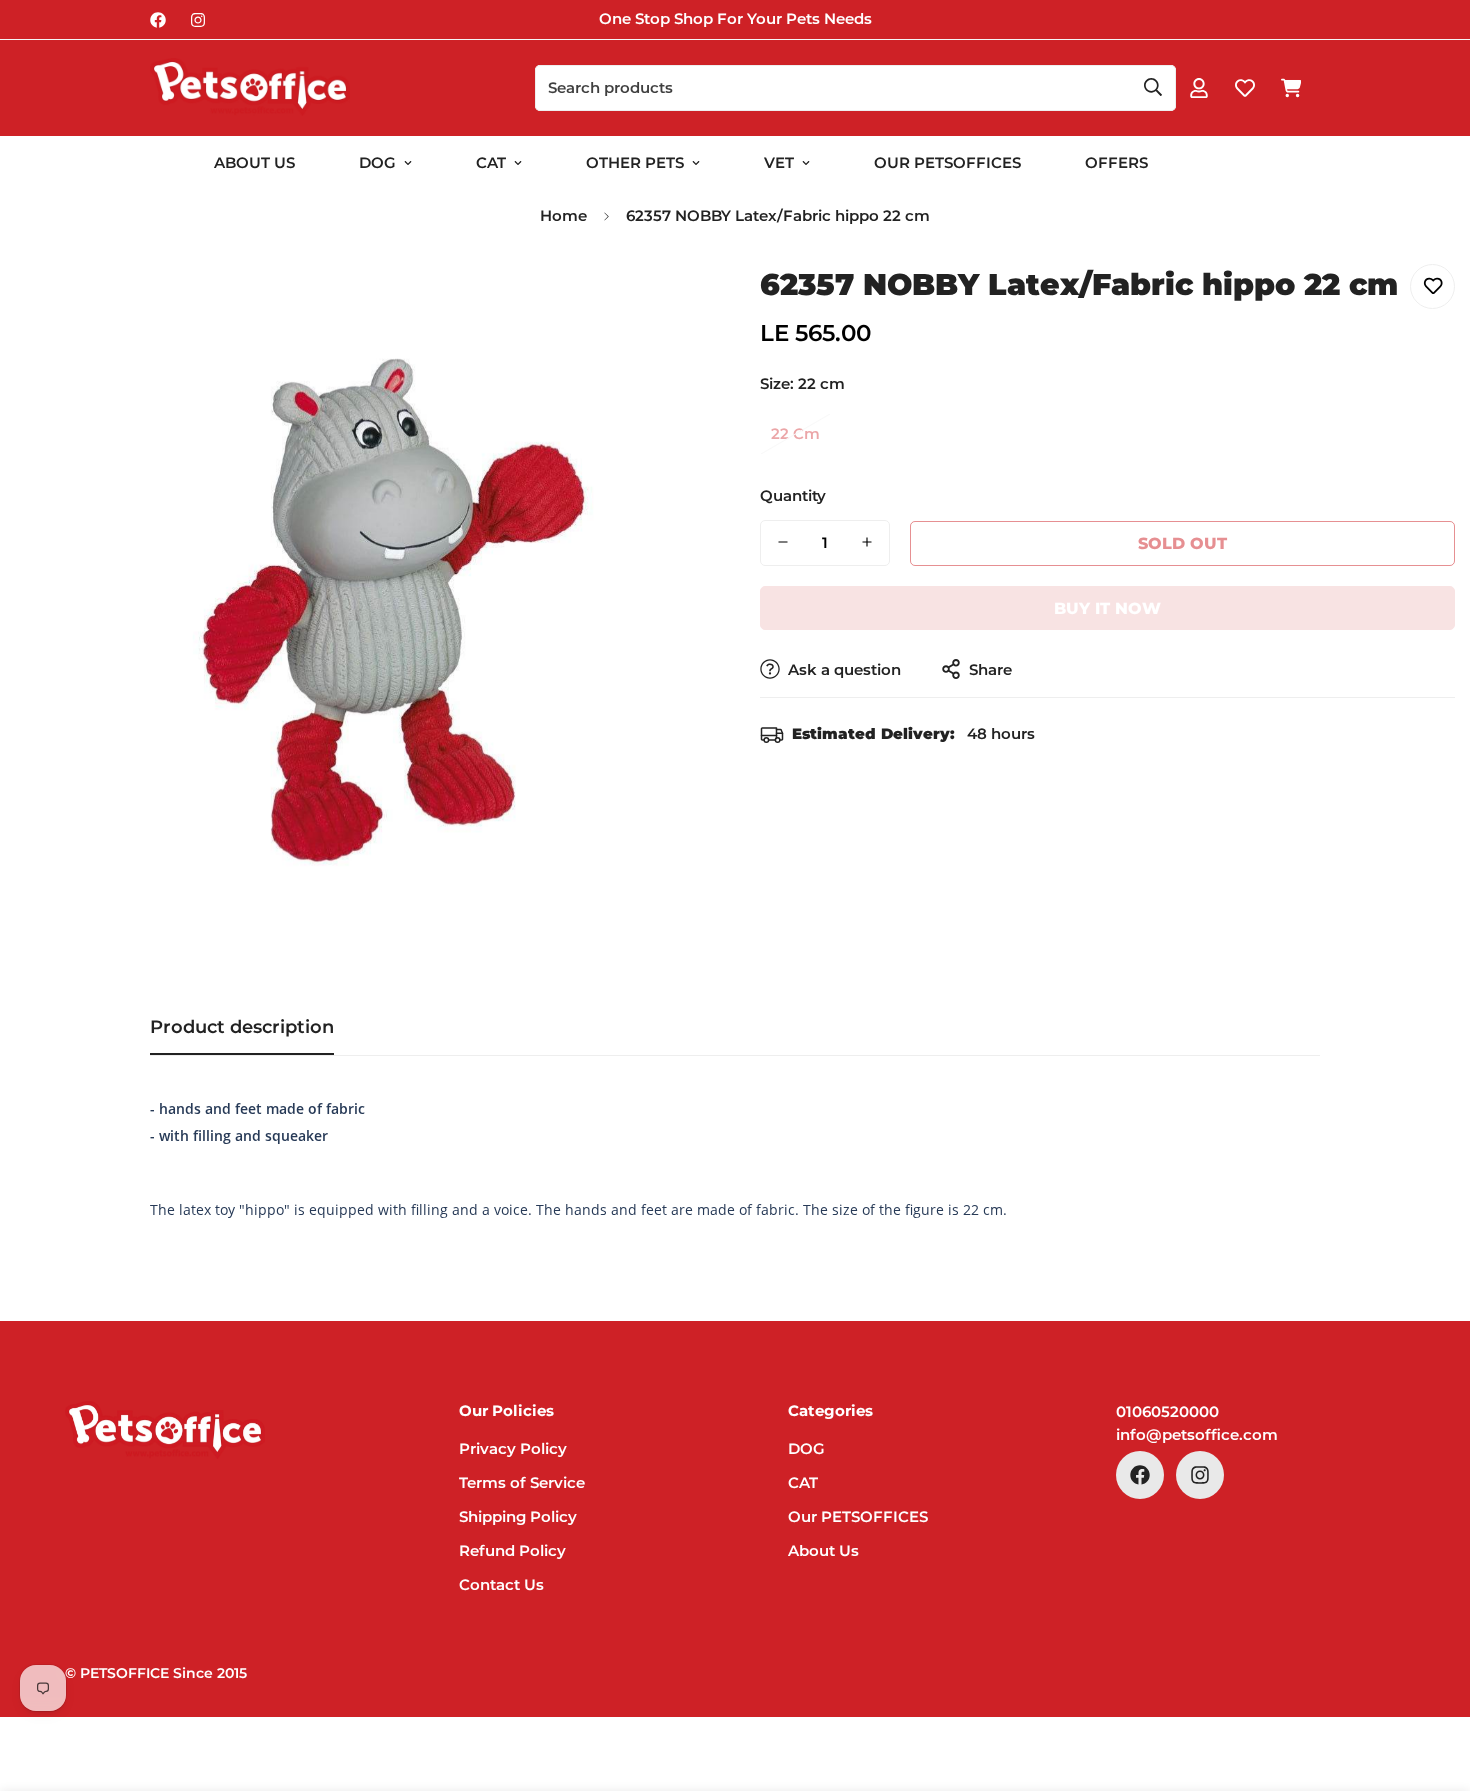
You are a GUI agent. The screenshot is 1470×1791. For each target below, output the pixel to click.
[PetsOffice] (250, 88)
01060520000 (1167, 1411)
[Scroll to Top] (1431, 1682)
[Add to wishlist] (1432, 286)
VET (779, 162)
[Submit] (1153, 87)
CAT (491, 162)
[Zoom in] (667, 301)
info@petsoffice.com (1197, 1434)
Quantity (793, 494)
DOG (377, 162)
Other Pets (635, 162)
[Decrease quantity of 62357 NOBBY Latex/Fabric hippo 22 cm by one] (783, 542)
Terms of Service (522, 1482)
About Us (254, 162)
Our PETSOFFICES (858, 1516)
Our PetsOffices (947, 162)
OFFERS (1116, 162)
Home (563, 215)
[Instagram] (198, 20)
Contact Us (501, 1584)
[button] (1291, 88)
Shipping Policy (518, 1516)
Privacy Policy (513, 1448)
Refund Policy (512, 1550)
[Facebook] (158, 20)
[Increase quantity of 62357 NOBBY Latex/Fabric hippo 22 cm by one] (867, 542)
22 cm (795, 433)
